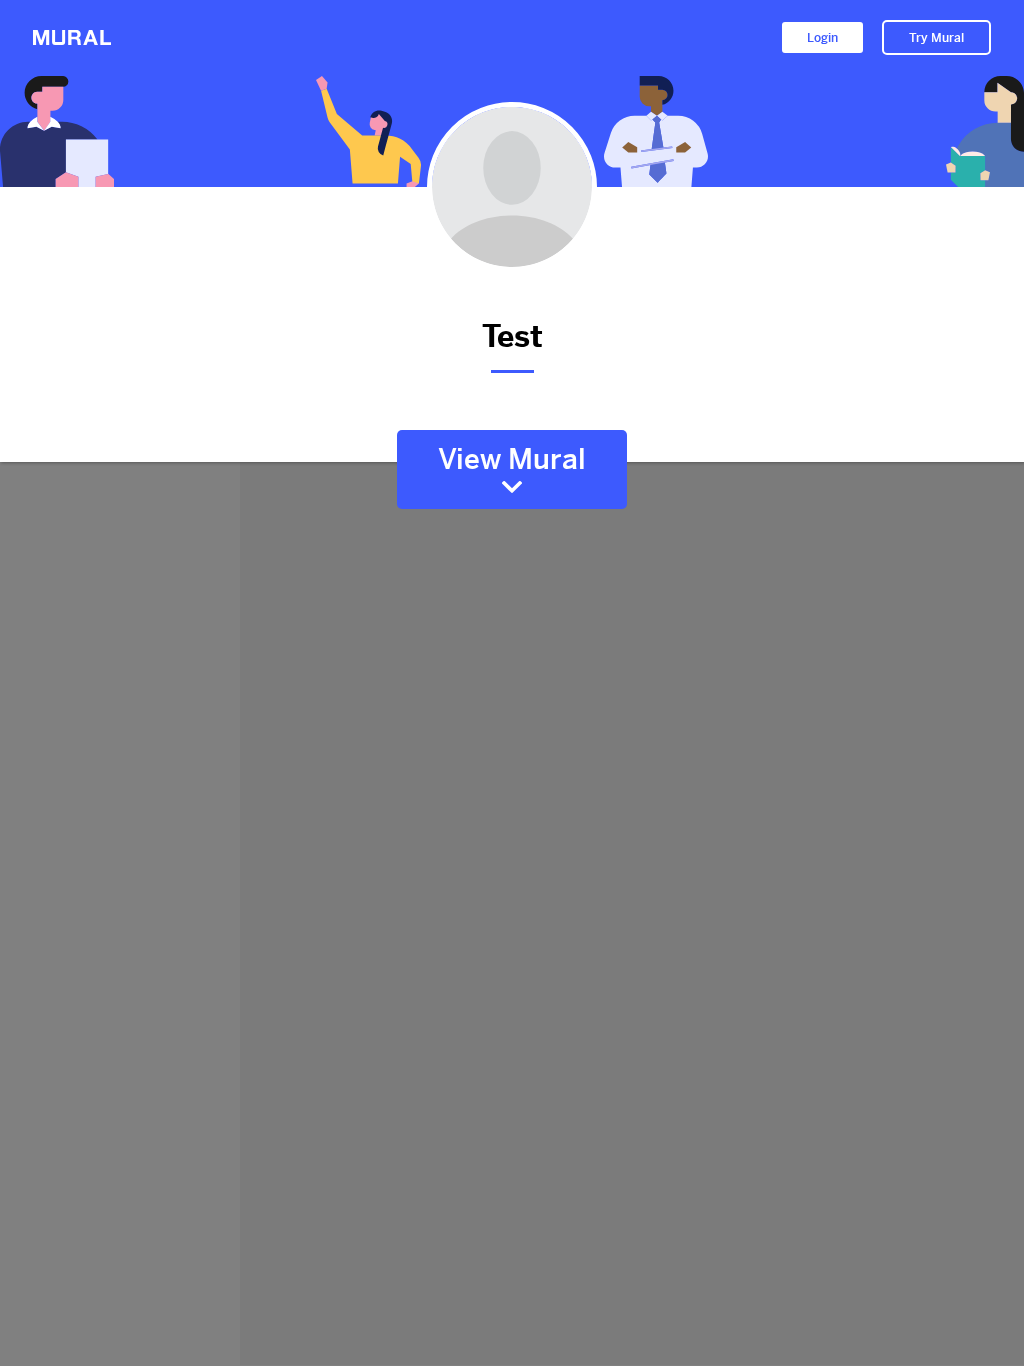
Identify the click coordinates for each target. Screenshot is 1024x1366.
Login (822, 38)
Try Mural (936, 38)
